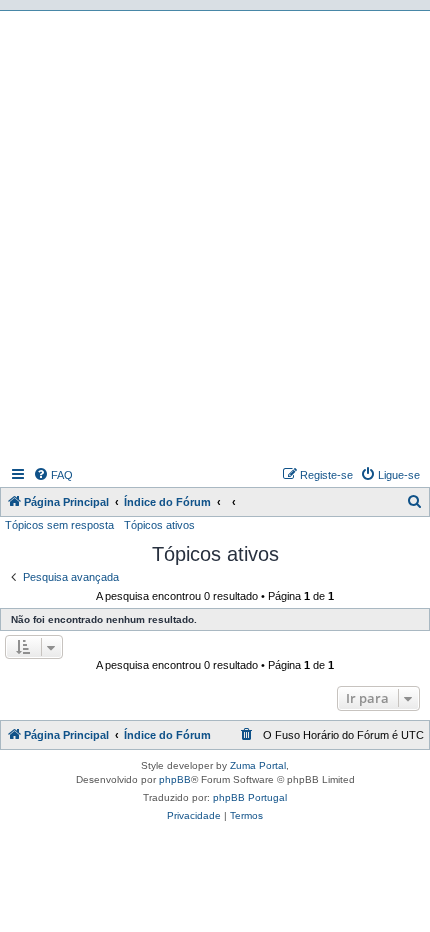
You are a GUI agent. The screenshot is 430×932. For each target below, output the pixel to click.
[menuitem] (53, 475)
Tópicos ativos (159, 525)
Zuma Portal (258, 765)
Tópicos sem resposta (59, 525)
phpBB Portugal (250, 797)
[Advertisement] (215, 236)
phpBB (175, 779)
